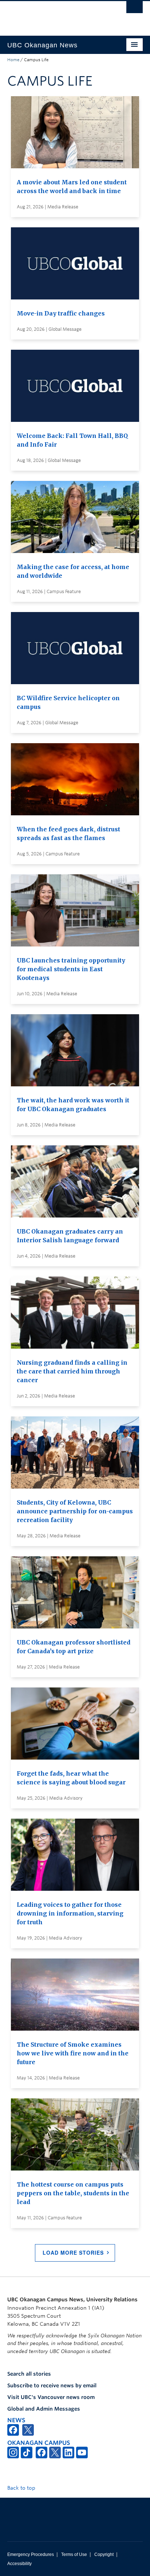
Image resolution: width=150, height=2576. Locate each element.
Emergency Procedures (31, 2555)
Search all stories (29, 2374)
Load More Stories (73, 2252)
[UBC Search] (135, 9)
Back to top (22, 2488)
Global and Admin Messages (44, 2409)
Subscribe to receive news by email (52, 2385)
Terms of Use (74, 2555)
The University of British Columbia (55, 15)
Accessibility (19, 2564)
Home (13, 60)
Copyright (104, 2555)
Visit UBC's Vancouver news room (51, 2397)
